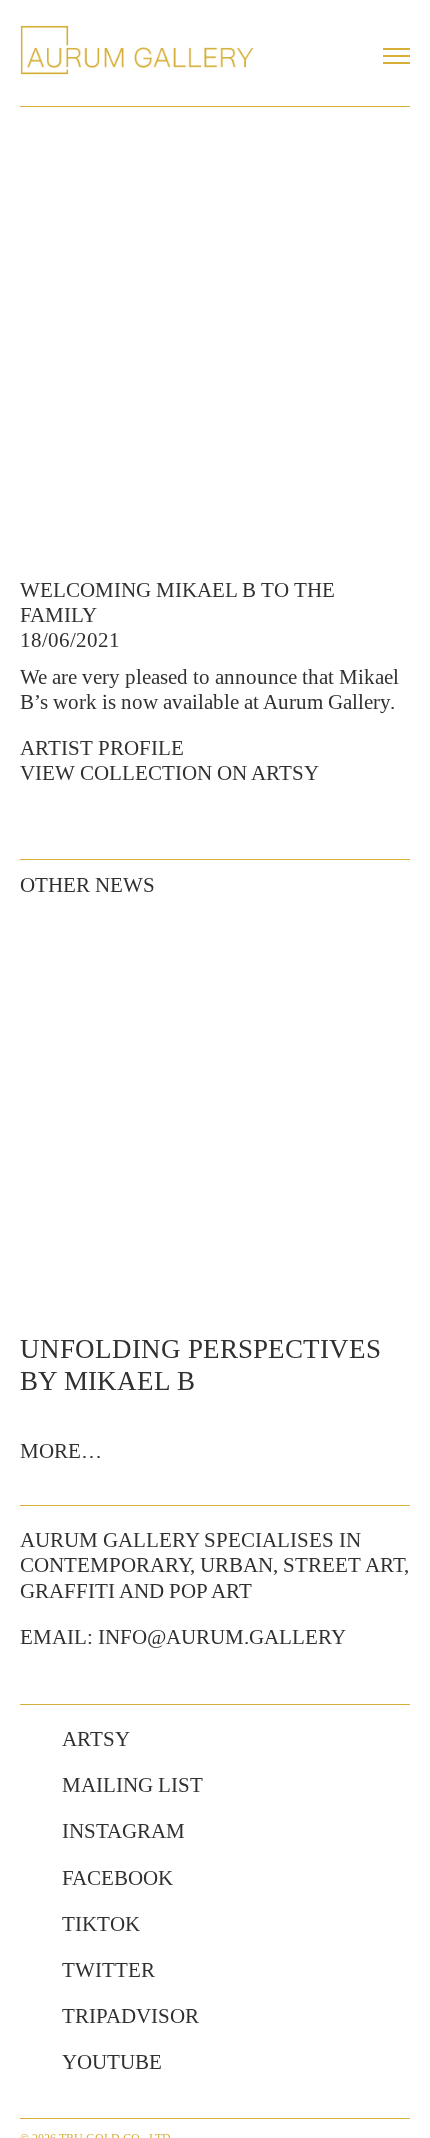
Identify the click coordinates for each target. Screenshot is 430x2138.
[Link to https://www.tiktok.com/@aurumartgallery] (31, 1925)
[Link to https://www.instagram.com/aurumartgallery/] (31, 1832)
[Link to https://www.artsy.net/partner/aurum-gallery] (31, 1740)
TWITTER (108, 1970)
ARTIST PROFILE (102, 748)
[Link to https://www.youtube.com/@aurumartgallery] (31, 2063)
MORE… (61, 1451)
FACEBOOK (117, 1878)
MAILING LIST (132, 1785)
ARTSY (96, 1739)
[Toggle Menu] (396, 56)
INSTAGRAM (123, 1831)
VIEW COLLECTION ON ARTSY (169, 773)
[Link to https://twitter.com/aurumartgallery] (31, 1971)
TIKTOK (101, 1924)
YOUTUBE (112, 2062)
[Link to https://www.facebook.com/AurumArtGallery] (31, 1879)
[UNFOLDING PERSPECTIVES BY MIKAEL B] (215, 1113)
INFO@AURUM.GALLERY (222, 1637)
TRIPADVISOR (130, 2016)
